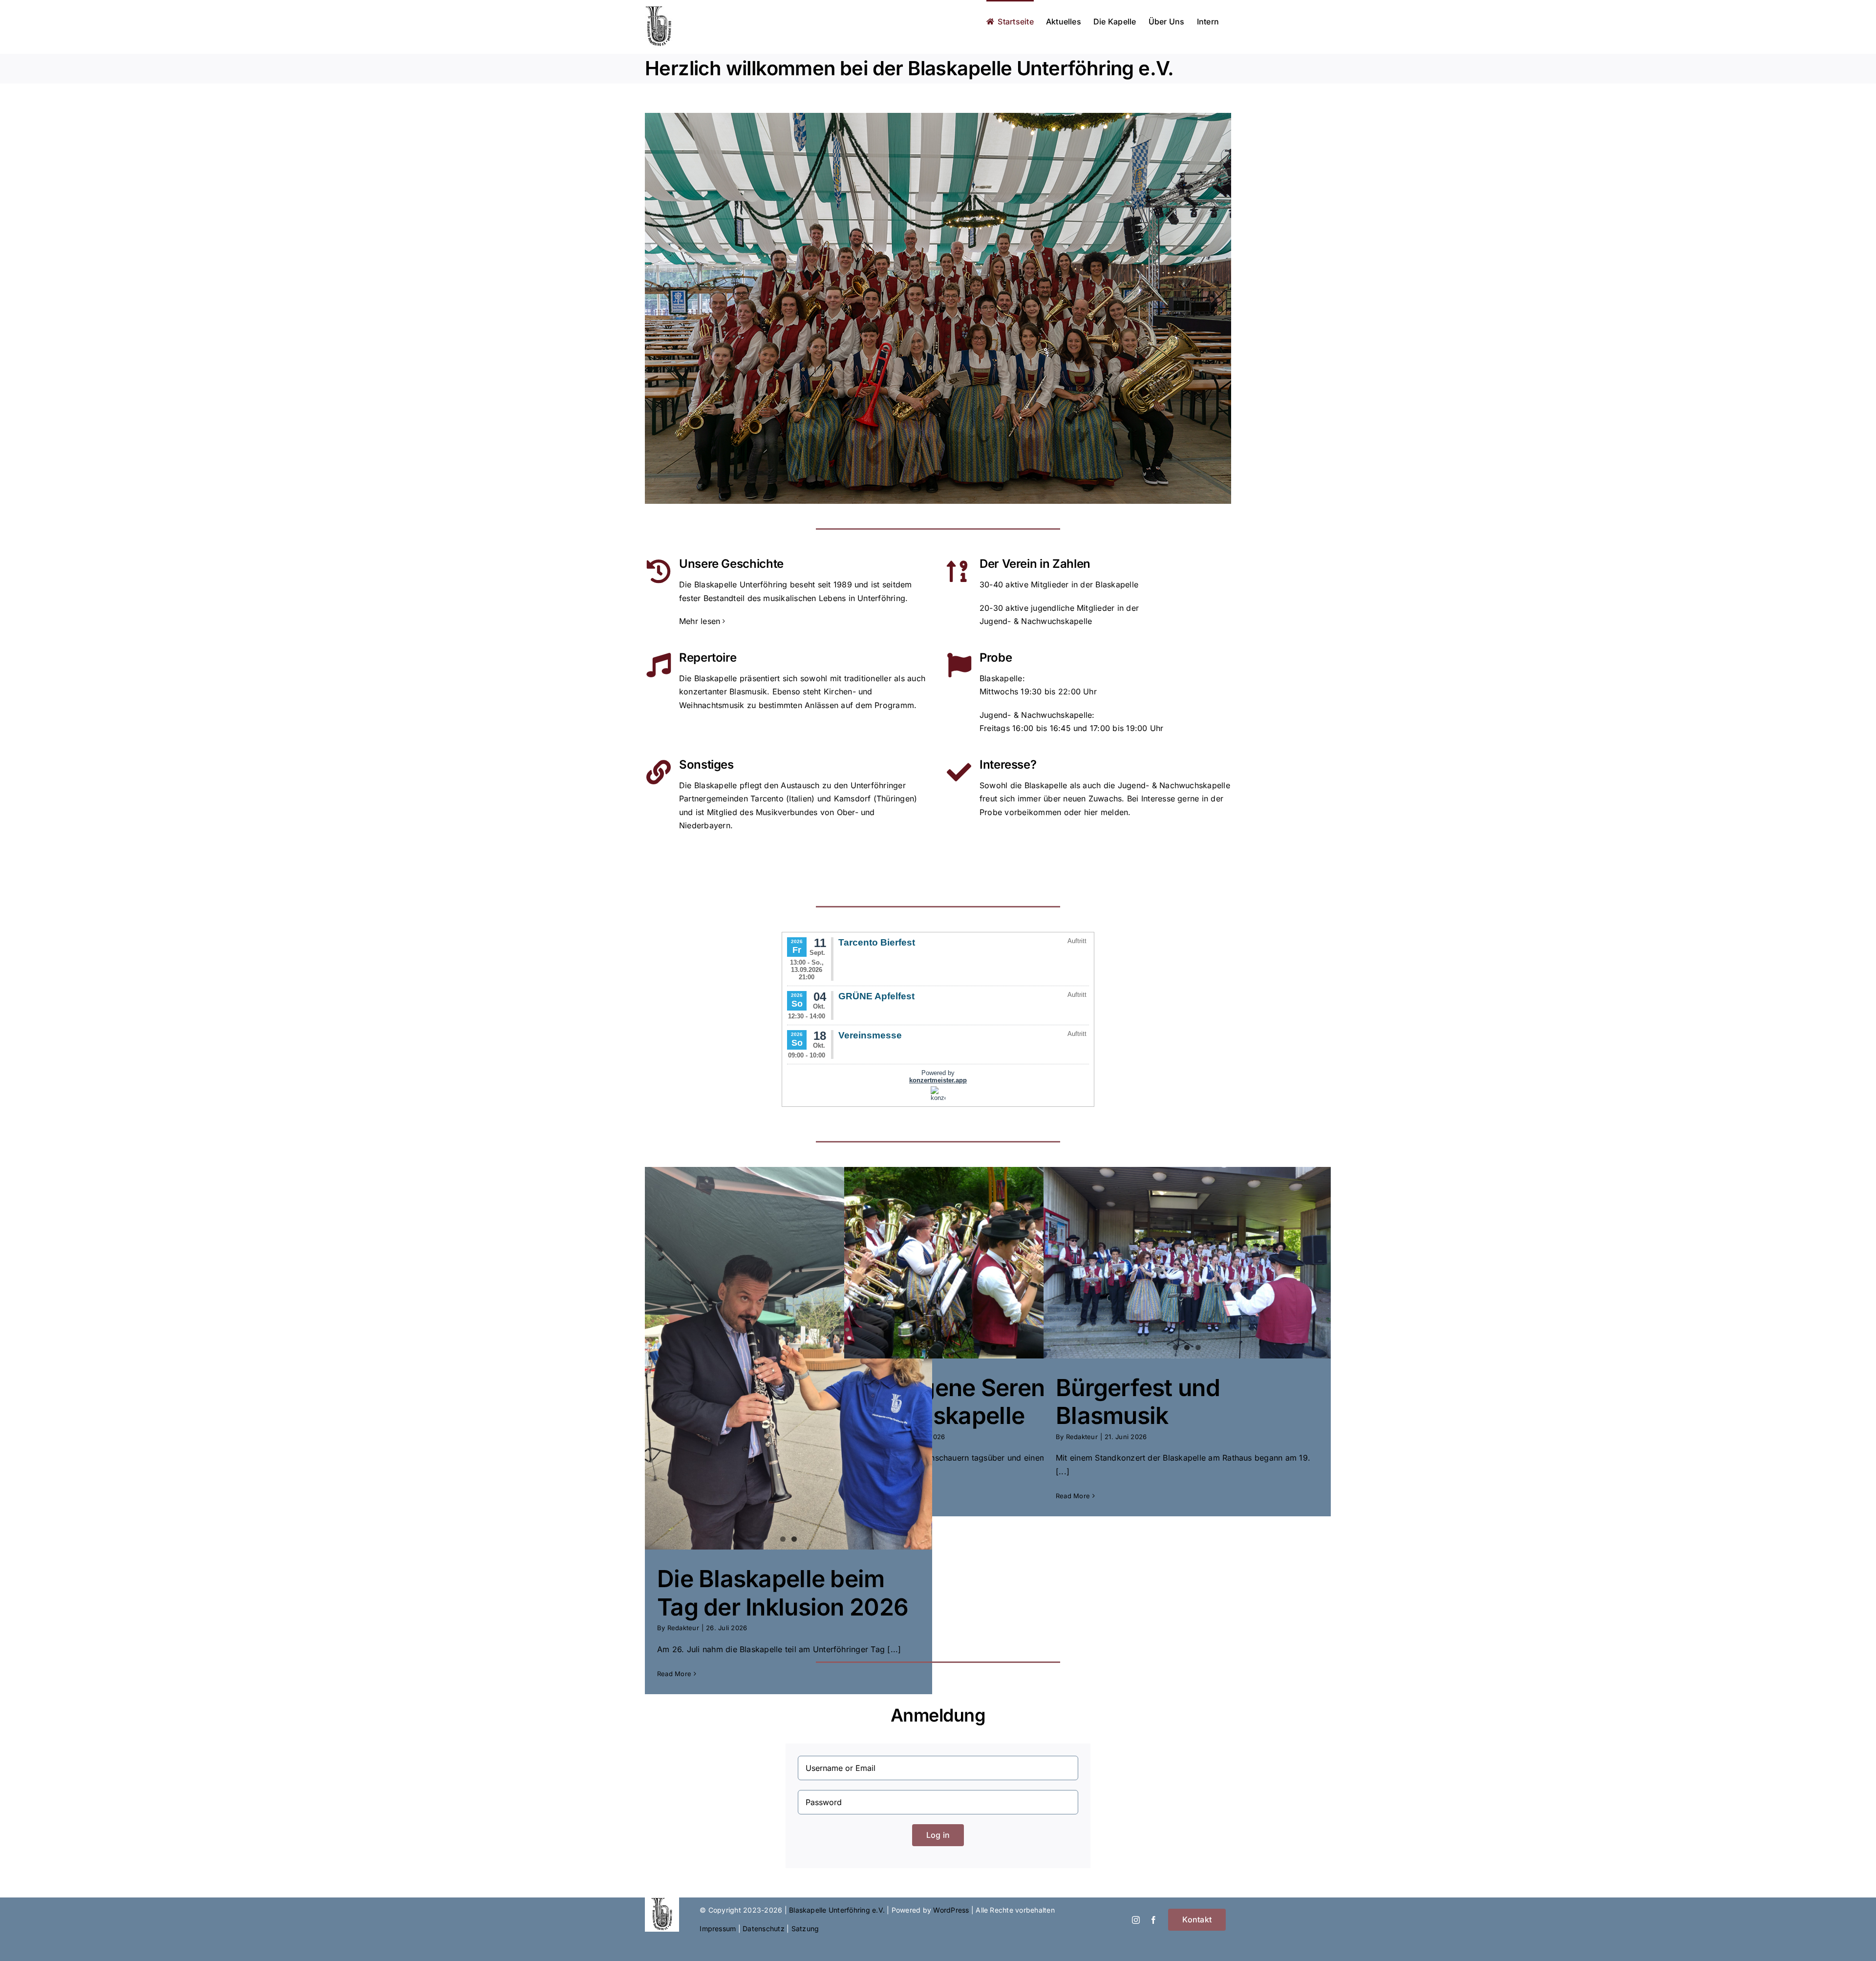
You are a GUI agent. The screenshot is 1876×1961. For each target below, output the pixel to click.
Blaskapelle (1001, 678)
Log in (938, 1835)
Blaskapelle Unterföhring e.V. (837, 1910)
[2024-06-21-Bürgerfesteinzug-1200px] (938, 117)
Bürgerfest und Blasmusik (1138, 1402)
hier (1091, 812)
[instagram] (1136, 1920)
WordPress (951, 1910)
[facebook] (1153, 1920)
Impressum (718, 1929)
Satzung (805, 1929)
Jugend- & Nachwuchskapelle (1036, 715)
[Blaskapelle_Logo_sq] (662, 1901)
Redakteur (683, 1628)
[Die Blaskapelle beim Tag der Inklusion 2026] (789, 1358)
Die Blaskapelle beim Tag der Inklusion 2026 (783, 1593)
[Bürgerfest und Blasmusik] (1187, 1263)
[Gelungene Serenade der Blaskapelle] (988, 1263)
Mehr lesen (700, 621)
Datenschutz (764, 1929)
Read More (674, 1674)
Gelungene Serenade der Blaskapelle (971, 1402)
